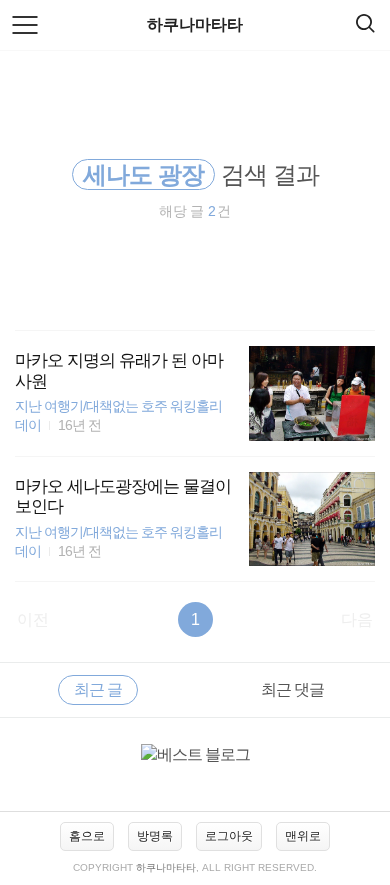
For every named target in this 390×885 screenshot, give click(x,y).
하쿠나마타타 (195, 24)
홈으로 (87, 836)
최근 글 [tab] (98, 689)
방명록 (155, 836)
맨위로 (303, 836)
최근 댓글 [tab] (292, 689)
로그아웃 (229, 836)
